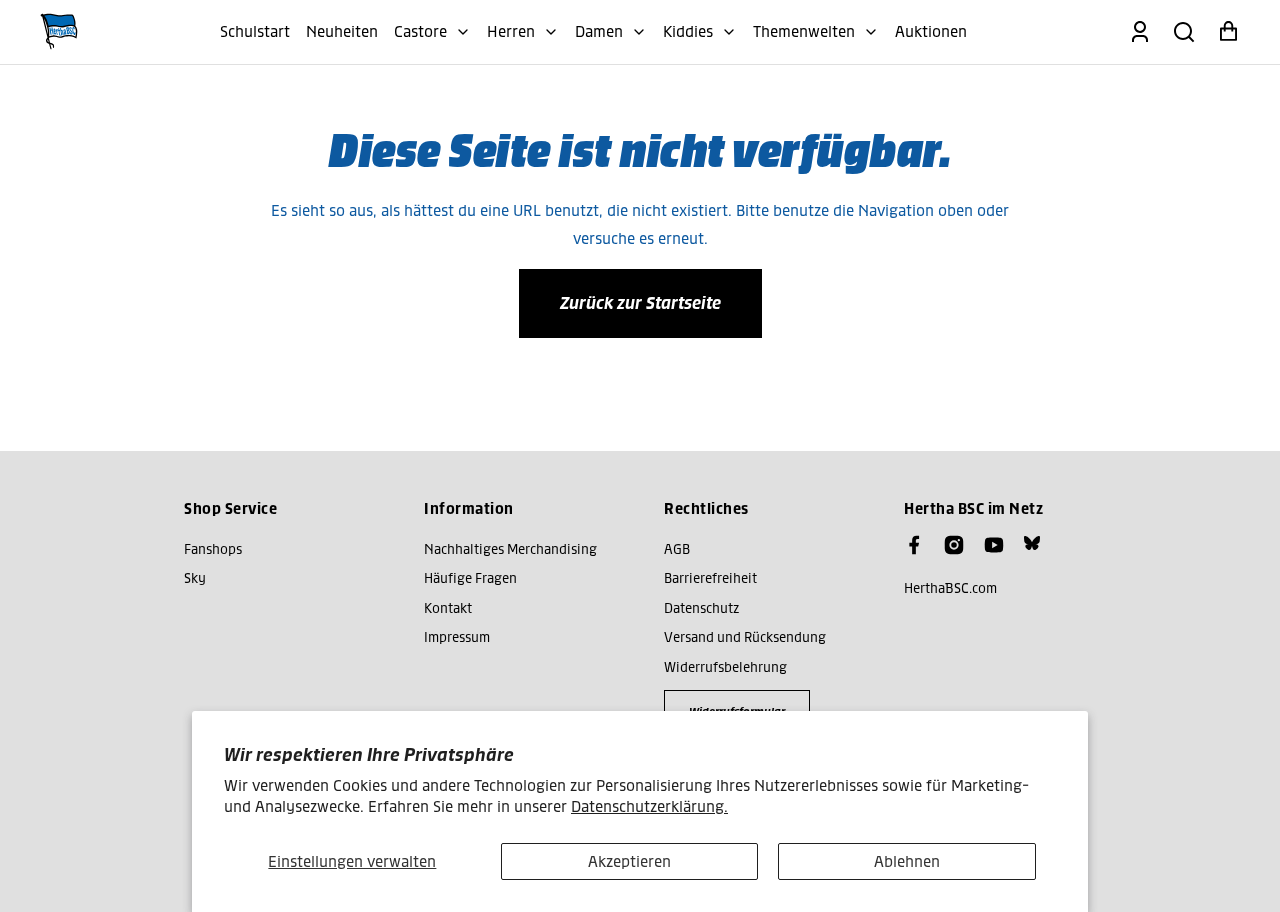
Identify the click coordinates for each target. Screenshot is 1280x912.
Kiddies (688, 31)
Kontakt (448, 608)
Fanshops (213, 549)
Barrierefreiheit (710, 578)
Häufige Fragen (470, 578)
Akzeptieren (629, 861)
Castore (420, 31)
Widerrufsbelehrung (725, 667)
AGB (677, 549)
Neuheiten (342, 31)
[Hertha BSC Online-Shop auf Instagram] (954, 545)
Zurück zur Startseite (640, 303)
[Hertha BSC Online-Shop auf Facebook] (914, 545)
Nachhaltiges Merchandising (510, 549)
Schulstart (255, 31)
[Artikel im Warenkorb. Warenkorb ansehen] (1228, 32)
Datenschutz (701, 608)
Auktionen (931, 31)
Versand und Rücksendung (745, 637)
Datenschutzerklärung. (649, 806)
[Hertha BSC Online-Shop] (59, 32)
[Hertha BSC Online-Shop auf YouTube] (994, 545)
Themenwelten (804, 31)
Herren (511, 31)
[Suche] (1184, 32)
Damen (599, 31)
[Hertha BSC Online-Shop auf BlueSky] (1032, 543)
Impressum (457, 637)
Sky (195, 578)
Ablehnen (907, 861)
